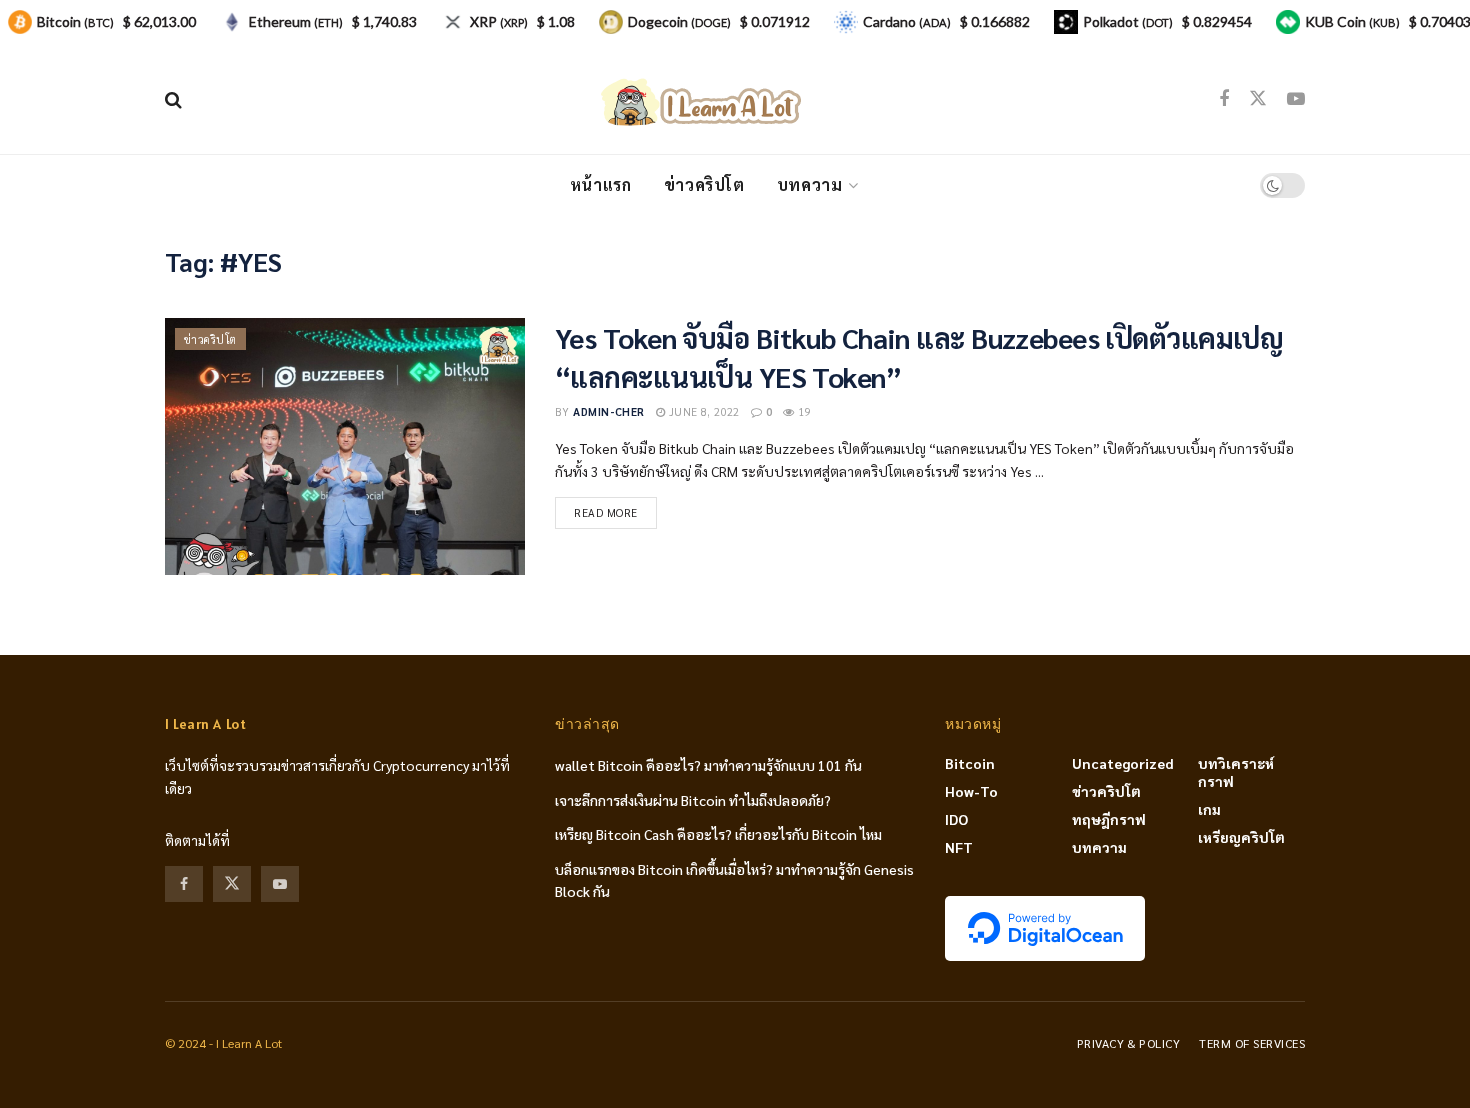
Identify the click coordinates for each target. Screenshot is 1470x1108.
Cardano (907, 21)
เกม (1209, 809)
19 (803, 411)
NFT (959, 847)
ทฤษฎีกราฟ (1109, 819)
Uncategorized (1123, 763)
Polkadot (1128, 21)
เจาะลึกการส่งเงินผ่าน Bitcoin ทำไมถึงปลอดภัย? (693, 800)
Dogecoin (679, 21)
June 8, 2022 (702, 411)
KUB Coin (1352, 21)
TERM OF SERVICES (1252, 1043)
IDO (956, 819)
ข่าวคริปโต (704, 184)
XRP (499, 21)
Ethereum (296, 21)
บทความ (810, 184)
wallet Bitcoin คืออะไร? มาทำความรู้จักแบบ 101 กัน (708, 765)
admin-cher (608, 411)
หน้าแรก (601, 184)
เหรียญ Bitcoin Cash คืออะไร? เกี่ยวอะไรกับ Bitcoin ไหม (718, 834)
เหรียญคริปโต (1241, 837)
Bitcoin (970, 763)
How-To (971, 791)
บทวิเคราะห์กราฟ (1236, 772)
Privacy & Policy (1129, 1043)
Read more (606, 512)
